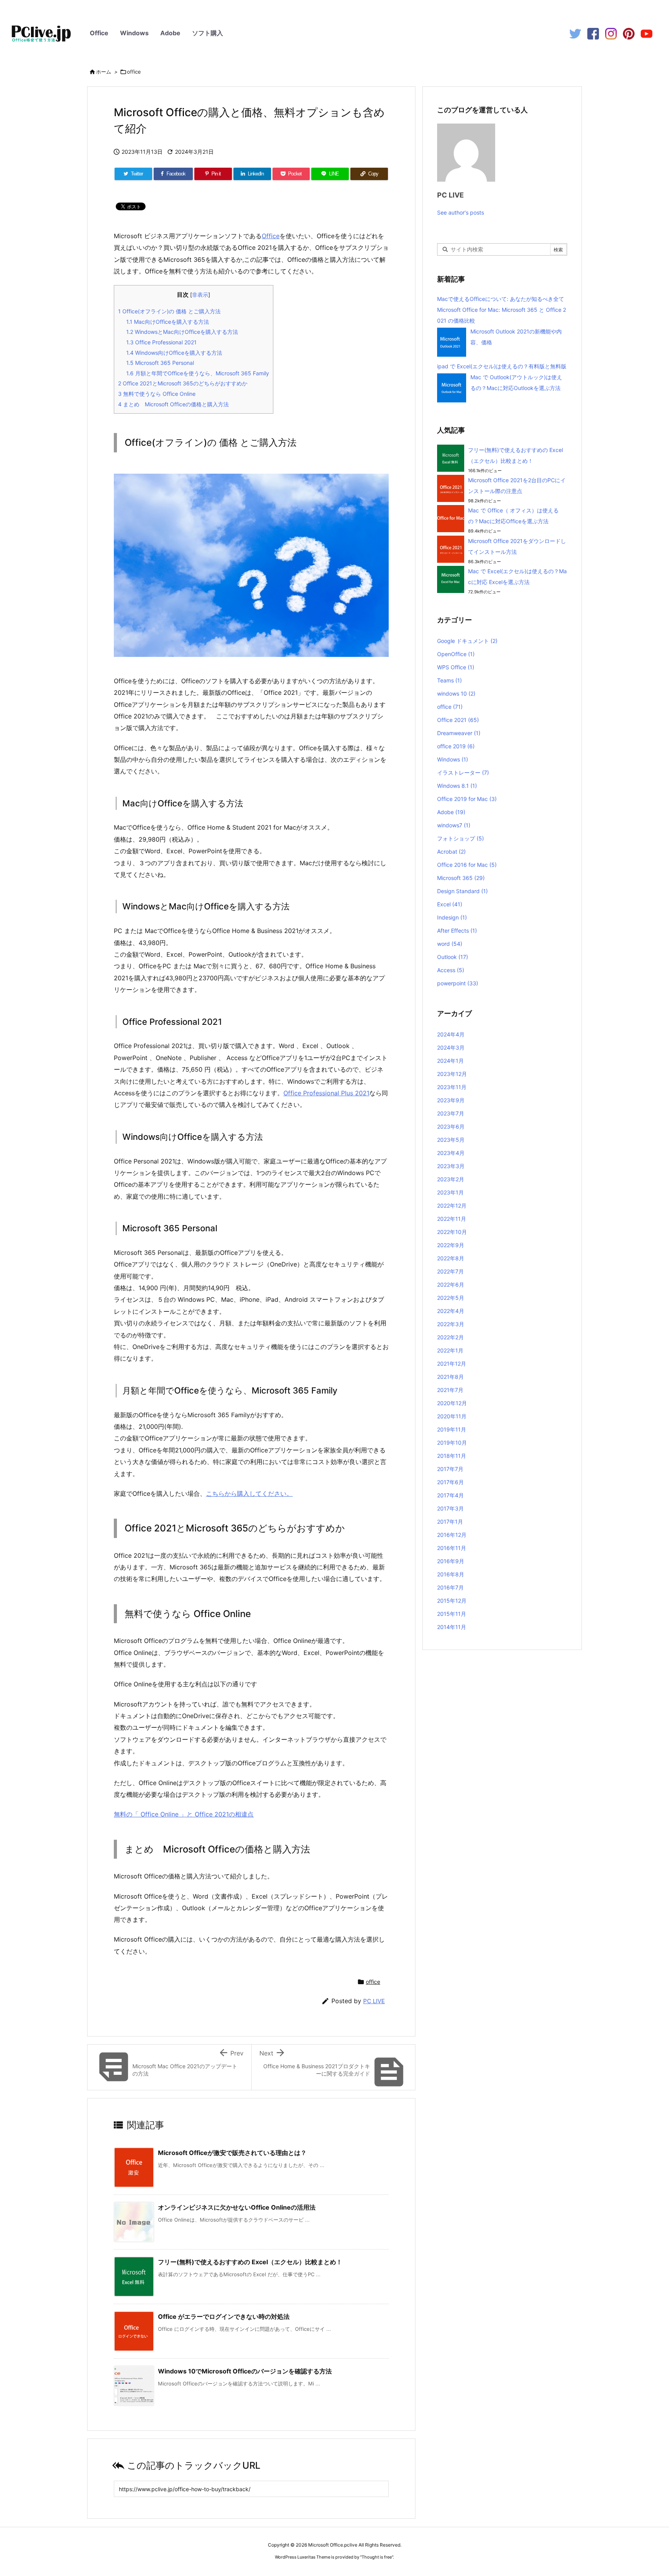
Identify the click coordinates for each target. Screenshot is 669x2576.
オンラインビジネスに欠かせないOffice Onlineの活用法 (237, 2207)
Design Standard (462, 891)
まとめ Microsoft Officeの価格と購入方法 (176, 404)
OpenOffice (456, 654)
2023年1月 (450, 1192)
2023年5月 (451, 1140)
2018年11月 (452, 1456)
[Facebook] (593, 33)
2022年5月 (451, 1298)
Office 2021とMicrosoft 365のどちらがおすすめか (183, 383)
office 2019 (456, 746)
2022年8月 (451, 1258)
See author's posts (461, 212)
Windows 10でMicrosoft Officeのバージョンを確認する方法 (245, 2371)
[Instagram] (611, 33)
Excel (450, 904)
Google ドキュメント (467, 641)
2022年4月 (451, 1311)
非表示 (200, 295)
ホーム (104, 72)
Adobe (170, 33)
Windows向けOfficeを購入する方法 (174, 353)
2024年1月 (450, 1061)
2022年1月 (450, 1350)
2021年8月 (450, 1377)
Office (99, 33)
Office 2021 (458, 720)
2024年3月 (451, 1047)
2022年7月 (450, 1271)
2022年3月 (451, 1324)
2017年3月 (450, 1508)
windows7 (454, 825)
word (450, 944)
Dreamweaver (459, 733)
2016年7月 (450, 1587)
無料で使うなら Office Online (157, 394)
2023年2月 (451, 1179)
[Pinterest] (629, 33)
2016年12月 (452, 1535)
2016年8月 (451, 1574)
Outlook (453, 957)
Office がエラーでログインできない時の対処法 (224, 2317)
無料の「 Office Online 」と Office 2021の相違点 (184, 1814)
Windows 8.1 (457, 786)
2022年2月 (450, 1337)
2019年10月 (452, 1443)
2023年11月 (452, 1087)
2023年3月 (451, 1166)
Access (451, 970)
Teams (449, 680)
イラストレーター (463, 772)
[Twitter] (575, 33)
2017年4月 (450, 1495)
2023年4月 (451, 1153)
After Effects (457, 931)
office (134, 72)
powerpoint (458, 983)
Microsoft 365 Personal (160, 363)
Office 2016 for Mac (467, 865)
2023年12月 (452, 1074)
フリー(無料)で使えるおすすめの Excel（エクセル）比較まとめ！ (250, 2262)
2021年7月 (450, 1390)
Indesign (452, 917)
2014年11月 (452, 1627)
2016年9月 (451, 1561)
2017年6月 (450, 1482)
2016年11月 (452, 1548)
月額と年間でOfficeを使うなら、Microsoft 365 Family (198, 373)
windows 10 (456, 693)
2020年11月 (452, 1416)
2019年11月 (452, 1429)
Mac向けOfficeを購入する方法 (168, 322)
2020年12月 (452, 1403)
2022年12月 (452, 1206)
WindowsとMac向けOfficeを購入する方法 (182, 332)
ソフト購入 (208, 33)
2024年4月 (451, 1034)
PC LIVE (374, 2001)
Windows (134, 33)
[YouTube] (647, 33)
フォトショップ (461, 838)
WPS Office (456, 667)
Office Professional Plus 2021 (326, 1093)
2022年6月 (451, 1285)
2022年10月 (452, 1232)
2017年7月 (450, 1469)
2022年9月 (451, 1245)
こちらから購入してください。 (249, 1493)
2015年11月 (452, 1614)
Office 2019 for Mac (467, 799)
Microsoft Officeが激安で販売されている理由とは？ (232, 2153)
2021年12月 (452, 1364)
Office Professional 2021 (161, 342)
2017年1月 (450, 1522)
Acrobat (451, 852)
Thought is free (377, 2557)
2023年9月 (451, 1100)
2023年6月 (451, 1126)
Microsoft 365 (461, 878)
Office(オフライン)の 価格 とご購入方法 (169, 311)
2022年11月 (452, 1219)
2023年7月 (451, 1113)
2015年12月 (452, 1601)
